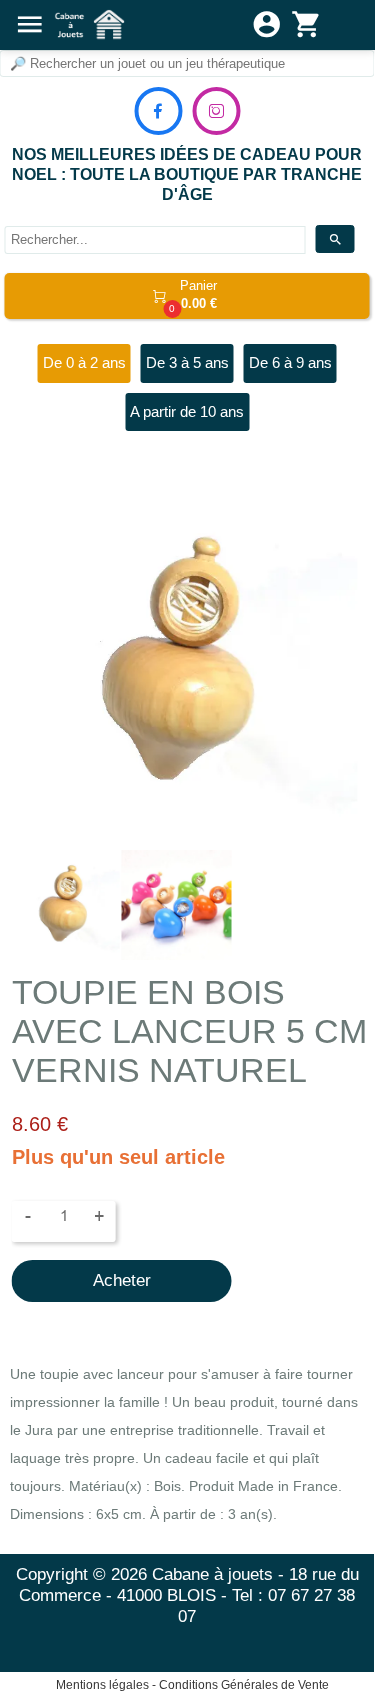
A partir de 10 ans (187, 411)
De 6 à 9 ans (290, 362)
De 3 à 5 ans (187, 362)
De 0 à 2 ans (84, 362)
